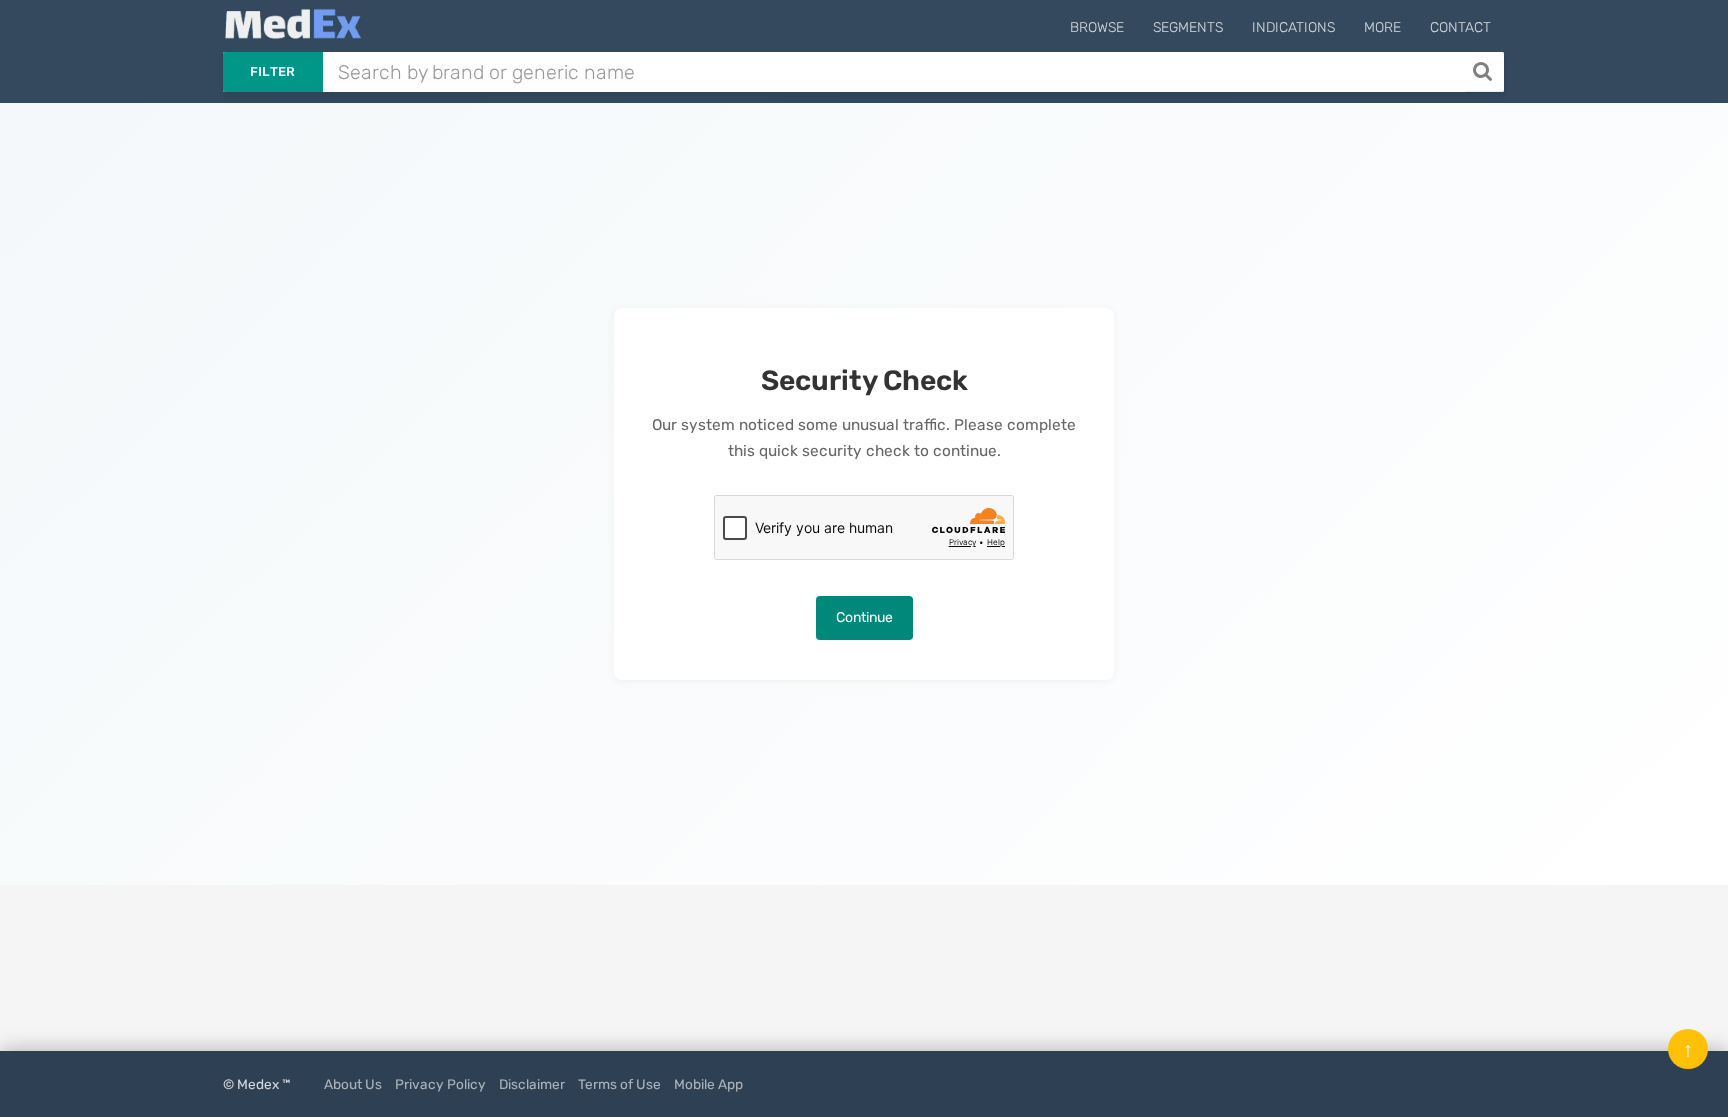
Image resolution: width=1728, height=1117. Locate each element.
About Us (353, 1084)
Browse (1097, 27)
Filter (273, 71)
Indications (1293, 27)
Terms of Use (619, 1084)
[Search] (1484, 72)
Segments (1188, 27)
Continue (864, 617)
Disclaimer (532, 1084)
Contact (1460, 27)
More (1382, 27)
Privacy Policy (440, 1084)
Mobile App (708, 1084)
